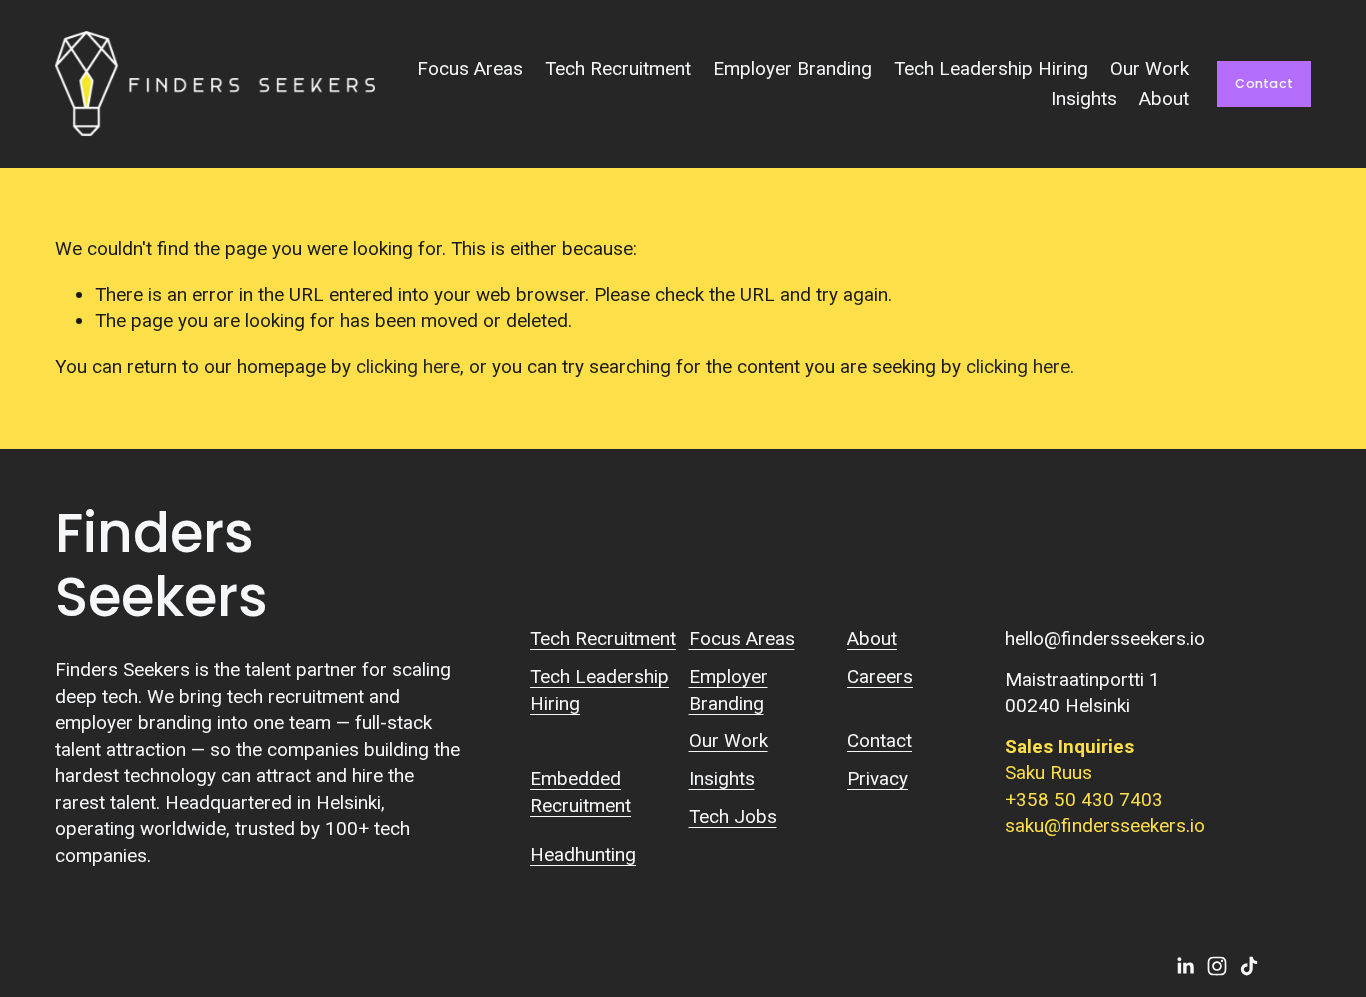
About (1164, 98)
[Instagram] (1217, 966)
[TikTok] (1249, 966)
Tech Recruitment (618, 68)
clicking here (408, 366)
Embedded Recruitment (580, 791)
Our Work (1149, 68)
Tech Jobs (733, 816)
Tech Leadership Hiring (991, 68)
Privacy (877, 778)
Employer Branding (792, 68)
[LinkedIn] (1185, 966)
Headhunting (583, 854)
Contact (1264, 83)
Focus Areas (470, 68)
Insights (1084, 98)
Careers (880, 676)
